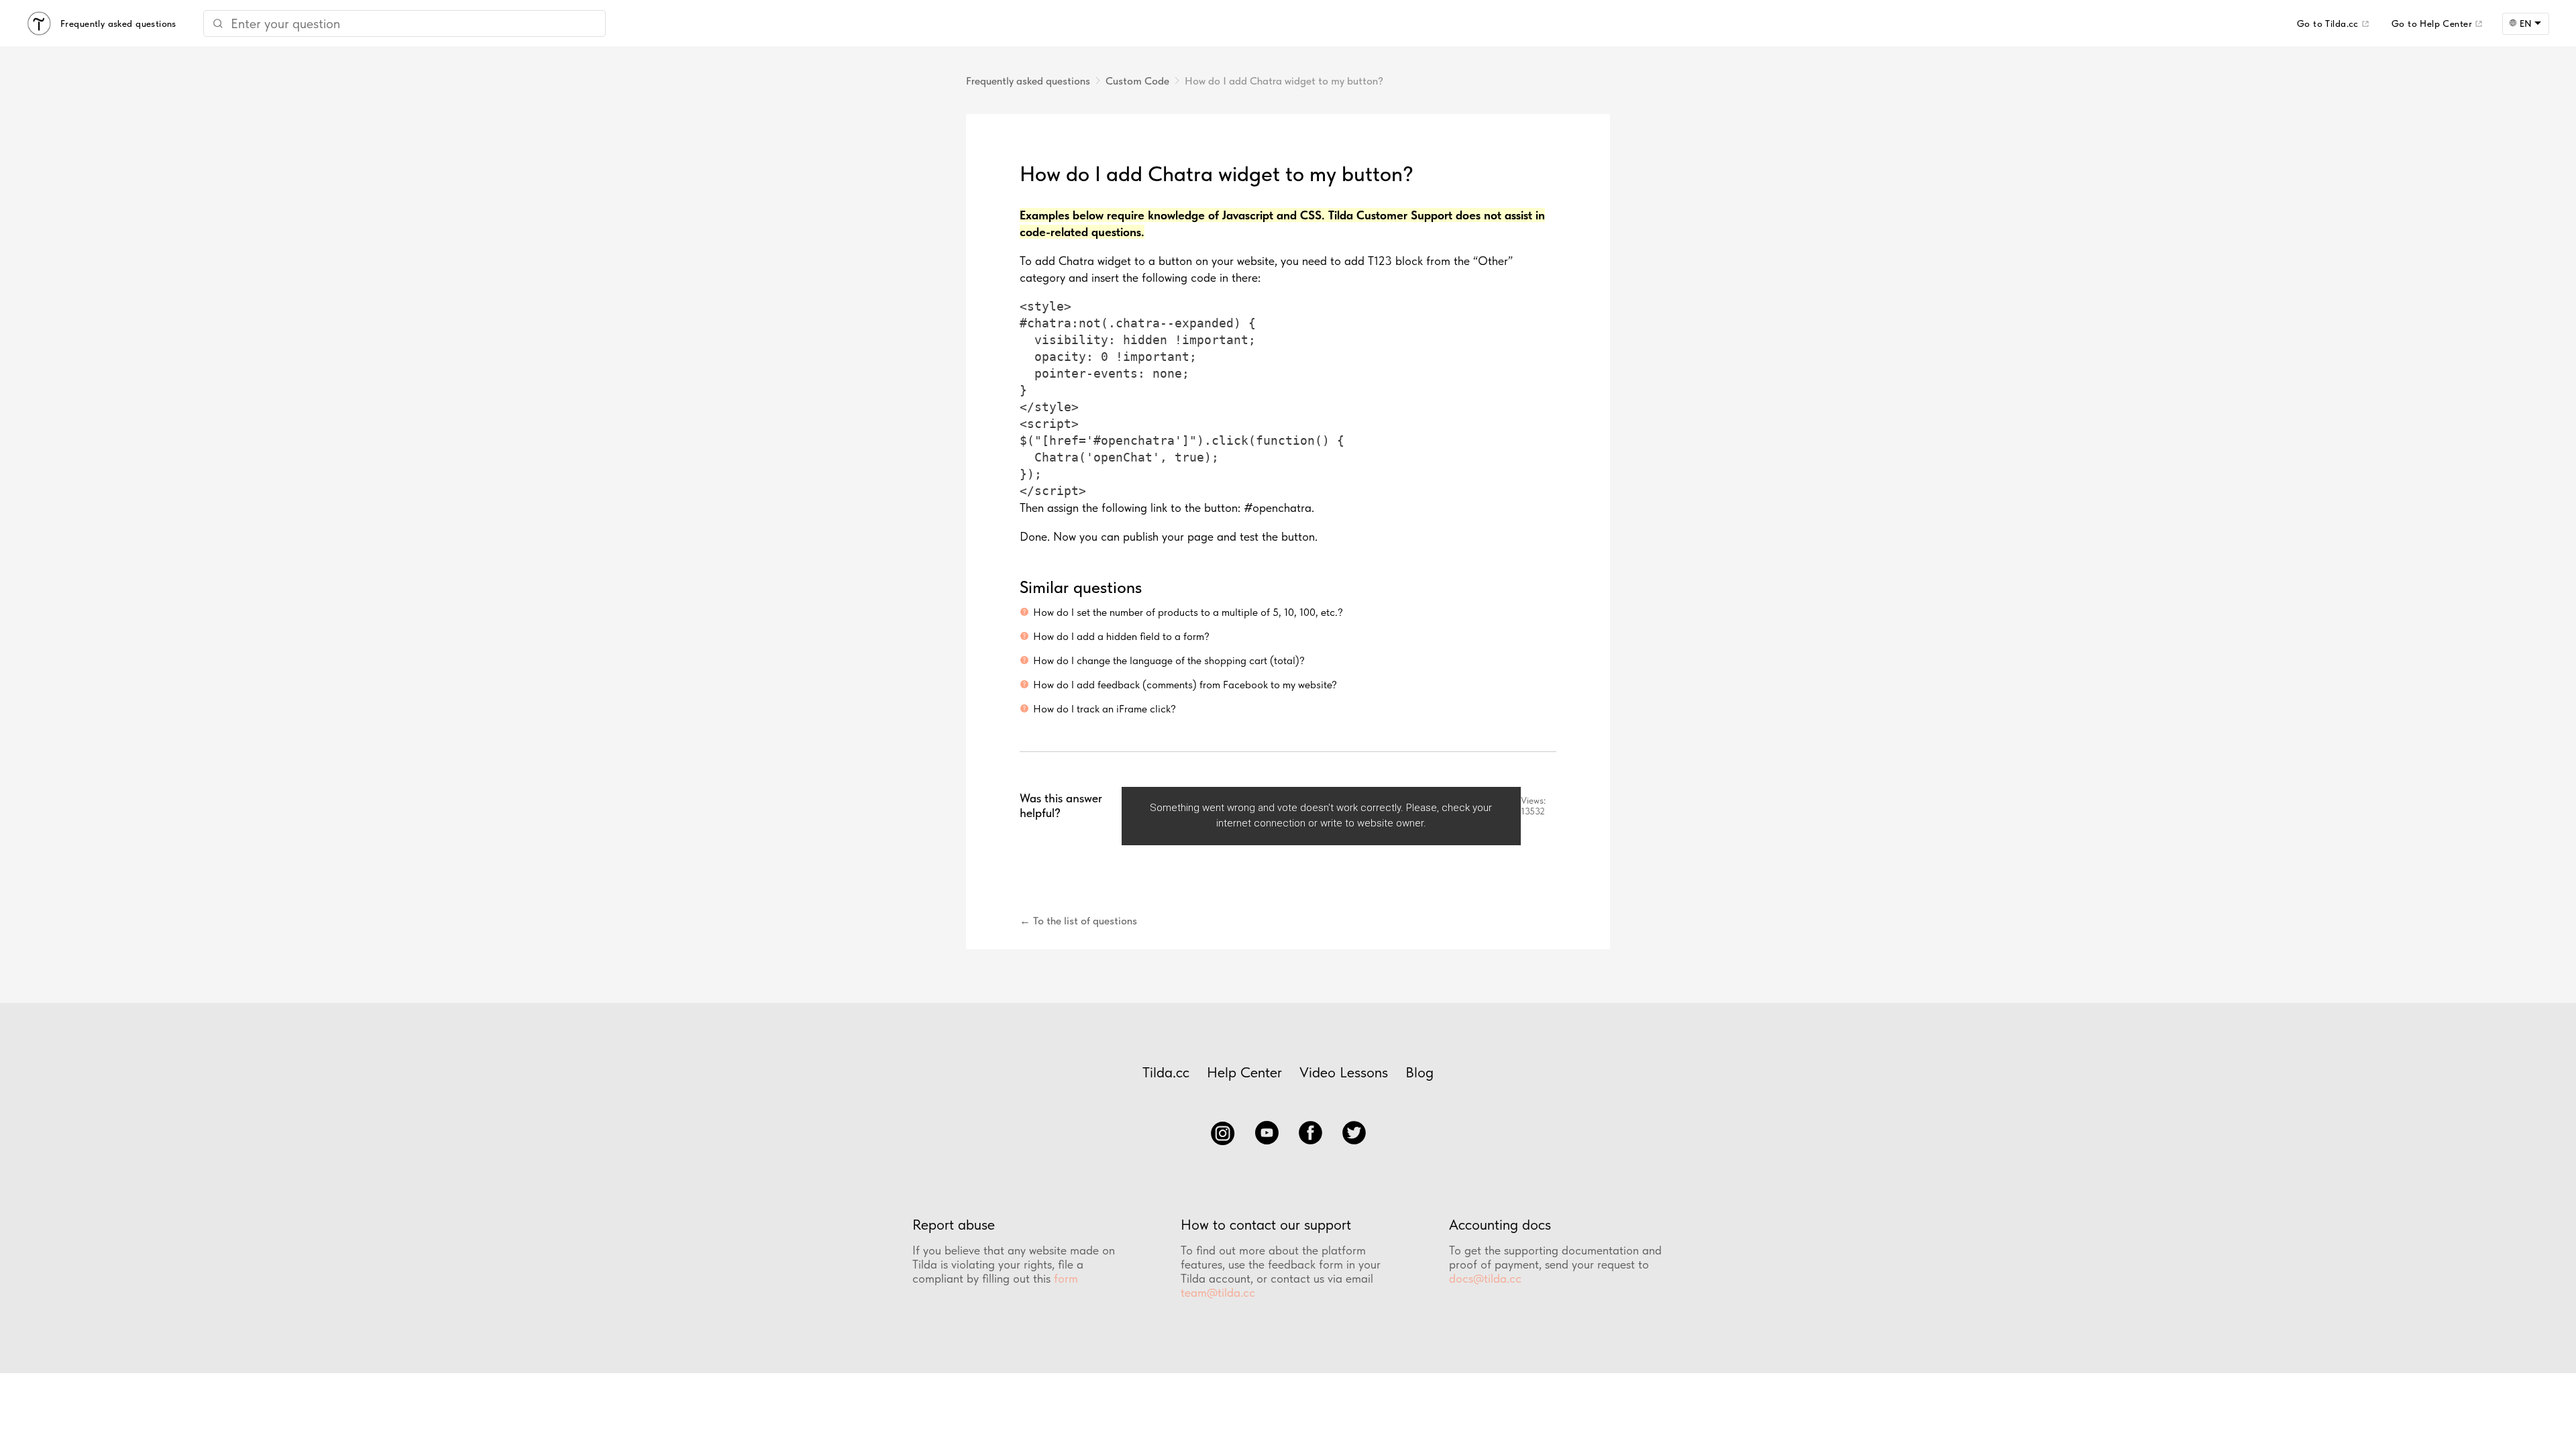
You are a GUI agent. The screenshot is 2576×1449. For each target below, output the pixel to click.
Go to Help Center (2432, 23)
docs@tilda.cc (1485, 1278)
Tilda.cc (1166, 1072)
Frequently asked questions (1028, 81)
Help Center (1244, 1072)
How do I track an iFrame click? (1105, 709)
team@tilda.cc (1218, 1292)
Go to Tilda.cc (2328, 23)
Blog (1419, 1072)
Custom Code (1137, 81)
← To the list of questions (1078, 921)
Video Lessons (1344, 1072)
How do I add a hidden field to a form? (1121, 636)
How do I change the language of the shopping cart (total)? (1169, 660)
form (1066, 1278)
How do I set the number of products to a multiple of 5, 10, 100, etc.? (1188, 612)
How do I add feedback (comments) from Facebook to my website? (1185, 685)
